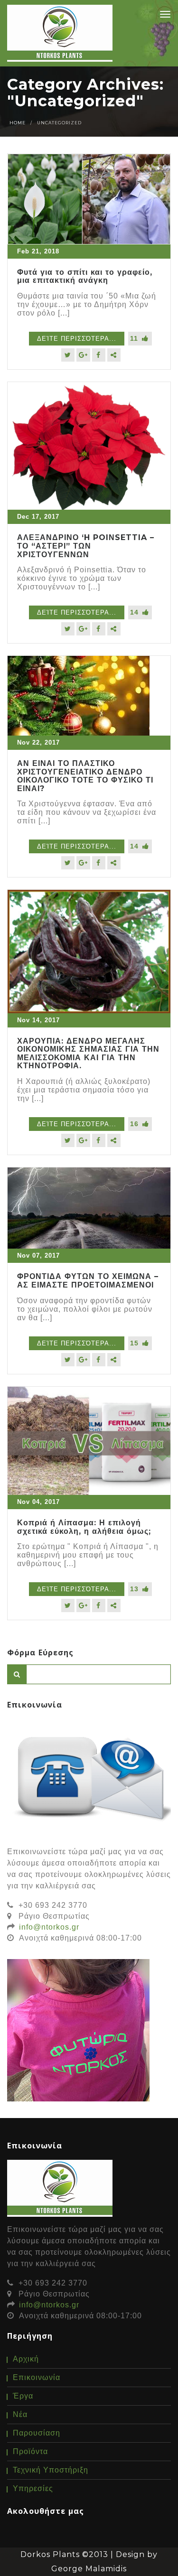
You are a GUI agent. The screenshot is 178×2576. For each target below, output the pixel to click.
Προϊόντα (30, 2451)
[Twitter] (68, 355)
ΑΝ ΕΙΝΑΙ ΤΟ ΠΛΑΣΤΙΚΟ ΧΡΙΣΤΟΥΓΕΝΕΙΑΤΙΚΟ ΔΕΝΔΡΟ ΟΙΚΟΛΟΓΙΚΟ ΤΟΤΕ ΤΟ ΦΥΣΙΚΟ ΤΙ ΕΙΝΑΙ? (85, 776)
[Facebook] (99, 355)
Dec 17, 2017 (38, 517)
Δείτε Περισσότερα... (77, 339)
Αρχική (26, 2359)
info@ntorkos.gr (49, 1927)
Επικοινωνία (37, 2377)
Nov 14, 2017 (38, 1020)
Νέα (20, 2414)
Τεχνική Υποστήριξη (51, 2470)
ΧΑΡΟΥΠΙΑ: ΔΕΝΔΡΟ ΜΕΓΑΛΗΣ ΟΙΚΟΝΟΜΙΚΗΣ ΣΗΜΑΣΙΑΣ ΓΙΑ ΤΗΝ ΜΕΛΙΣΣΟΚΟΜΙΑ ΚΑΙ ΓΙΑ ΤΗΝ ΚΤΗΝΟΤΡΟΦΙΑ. (88, 1054)
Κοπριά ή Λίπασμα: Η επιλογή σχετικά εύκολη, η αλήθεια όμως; (84, 1527)
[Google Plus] (83, 355)
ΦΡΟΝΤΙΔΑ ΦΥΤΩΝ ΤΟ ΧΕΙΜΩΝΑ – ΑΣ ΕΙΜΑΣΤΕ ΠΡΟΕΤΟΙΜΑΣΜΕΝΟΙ (88, 1281)
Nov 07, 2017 (38, 1255)
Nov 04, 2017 (38, 1502)
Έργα (23, 2396)
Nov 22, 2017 (38, 742)
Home (18, 123)
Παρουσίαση (37, 2433)
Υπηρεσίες (33, 2488)
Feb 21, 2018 (38, 251)
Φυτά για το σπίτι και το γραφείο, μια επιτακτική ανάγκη (85, 276)
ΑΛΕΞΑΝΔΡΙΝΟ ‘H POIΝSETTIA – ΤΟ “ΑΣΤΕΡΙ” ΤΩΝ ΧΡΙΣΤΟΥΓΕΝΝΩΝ (86, 546)
